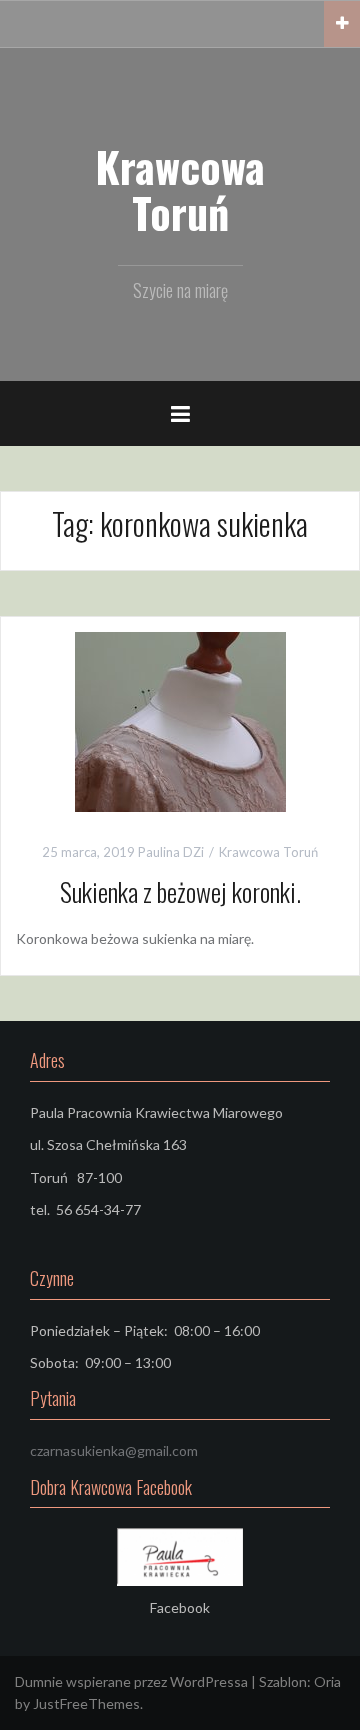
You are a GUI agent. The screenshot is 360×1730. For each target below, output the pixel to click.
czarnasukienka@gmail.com (114, 1450)
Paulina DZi (171, 852)
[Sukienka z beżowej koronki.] (180, 720)
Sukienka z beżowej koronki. (180, 891)
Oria (327, 1681)
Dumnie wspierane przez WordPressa (131, 1681)
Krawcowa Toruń (180, 189)
